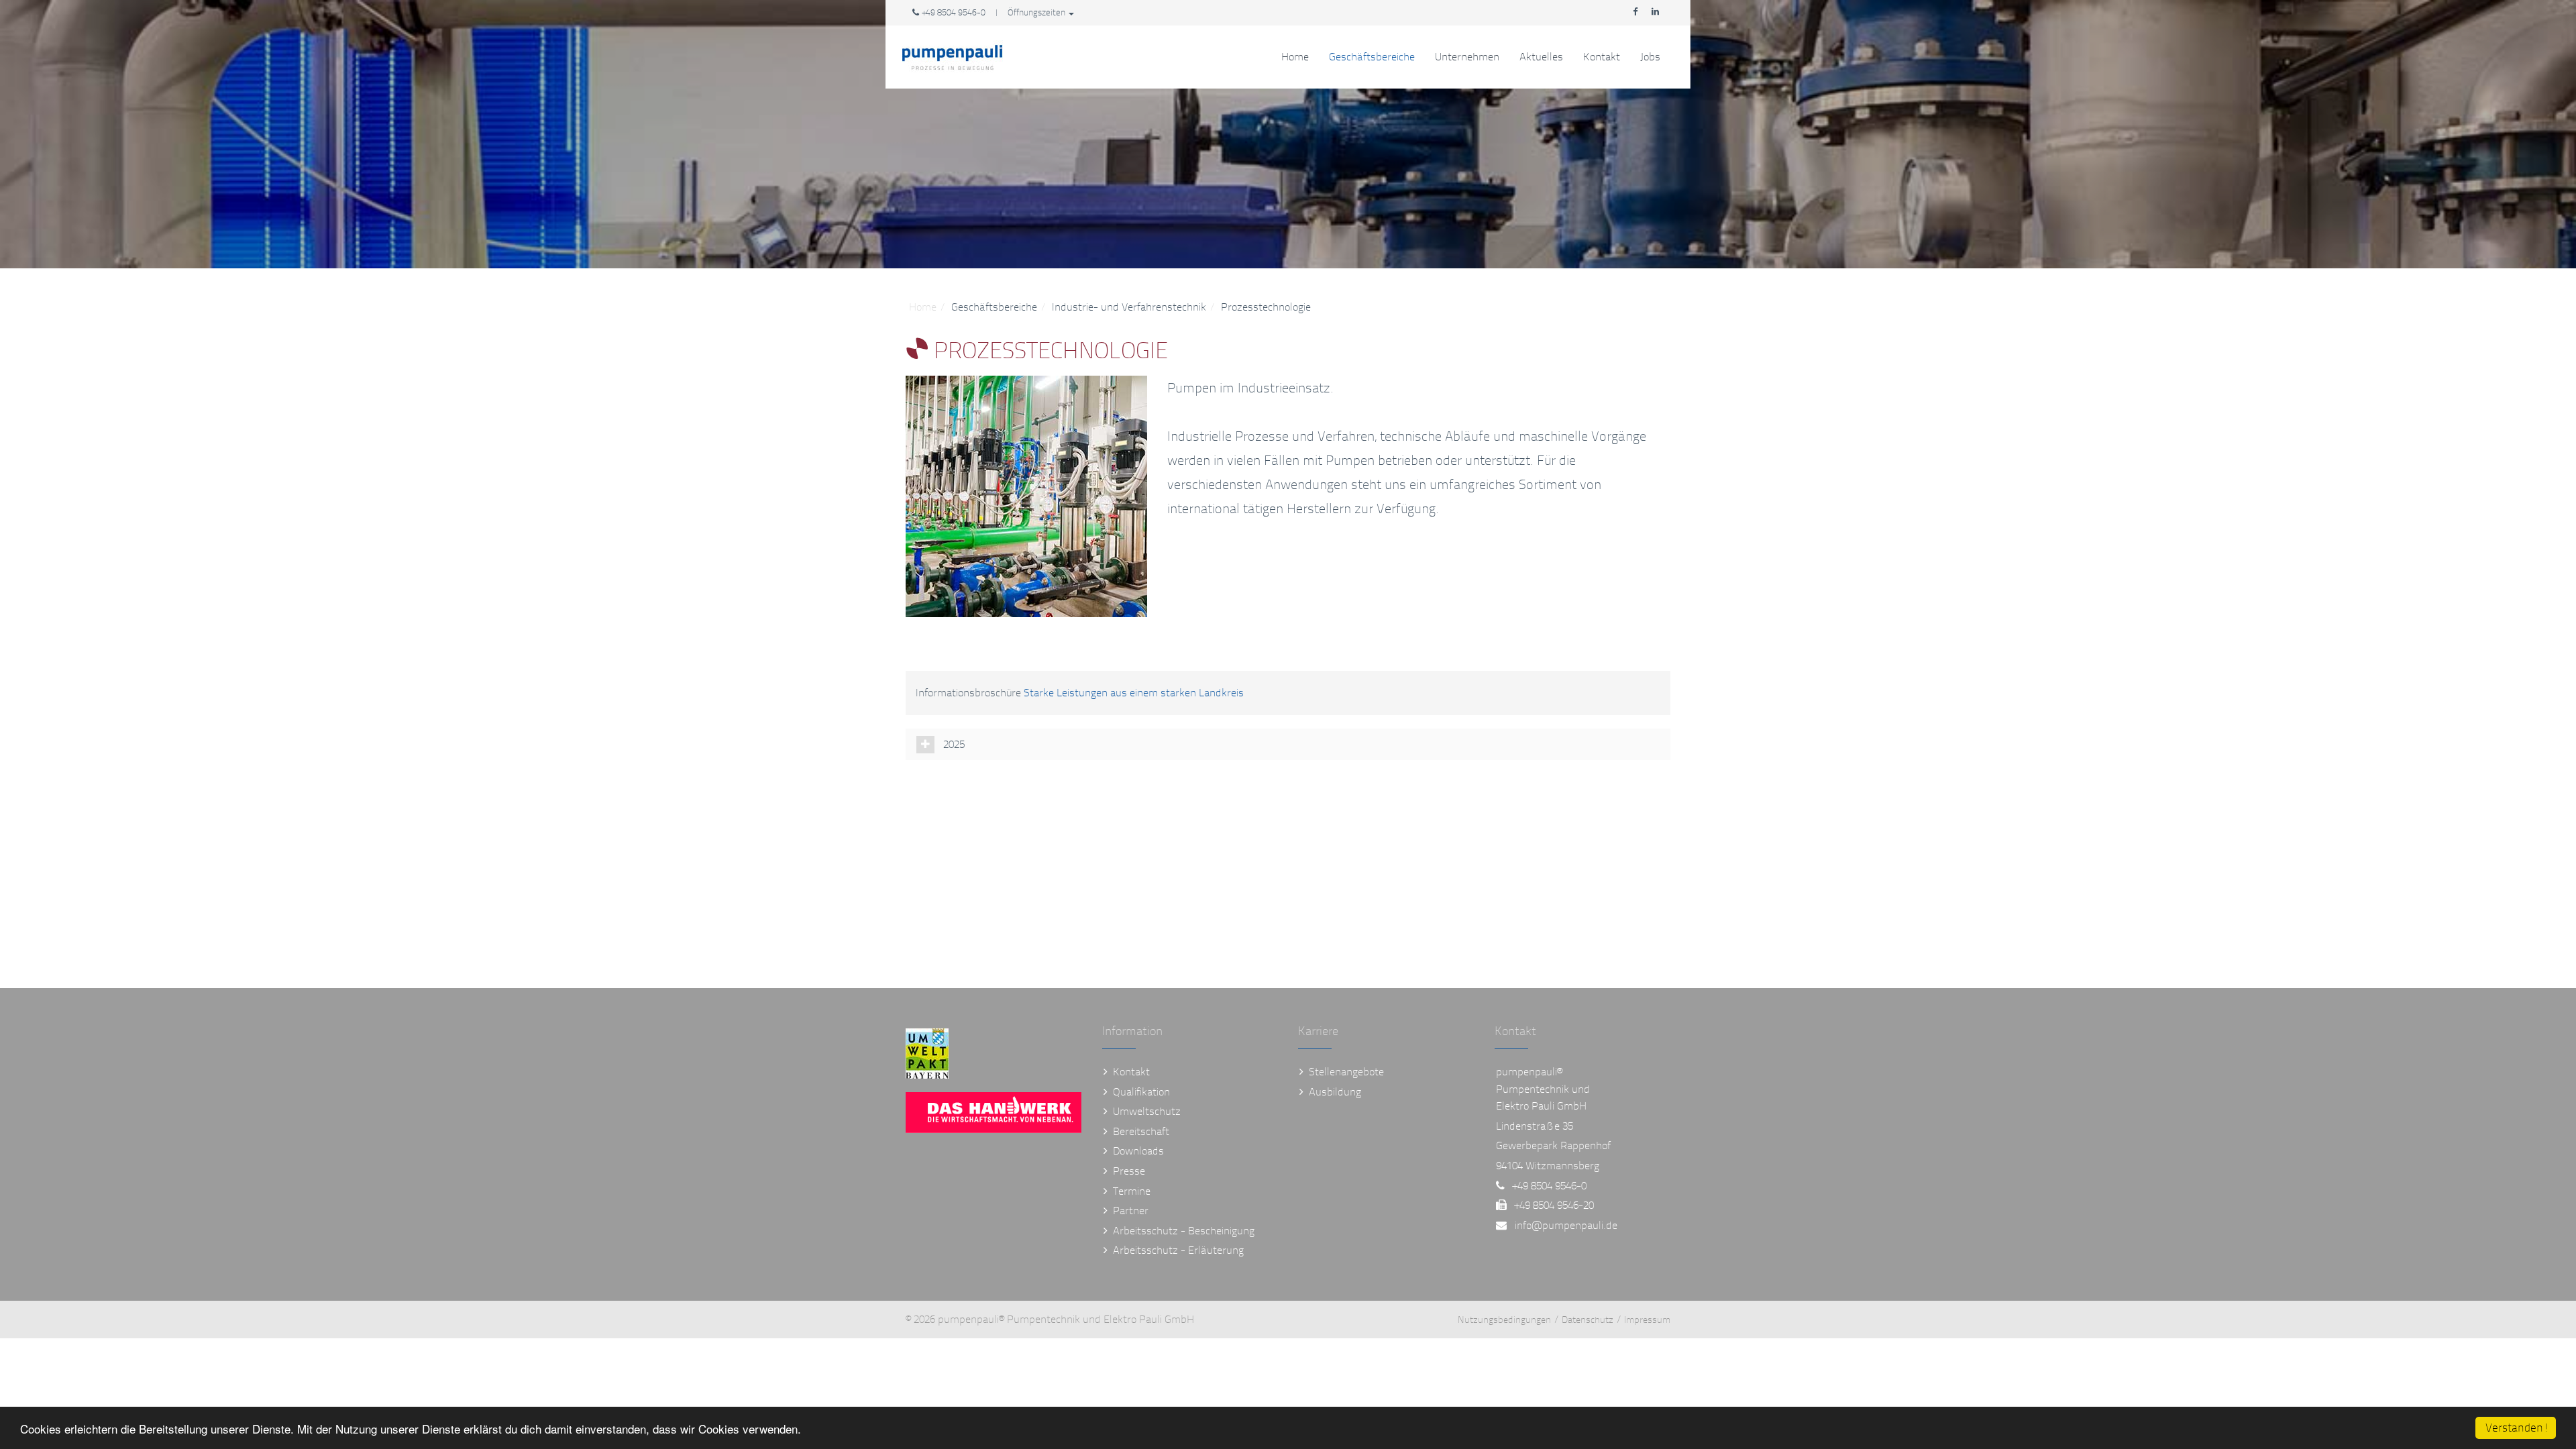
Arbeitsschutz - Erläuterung (1178, 1250)
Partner (1131, 1211)
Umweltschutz (1147, 1111)
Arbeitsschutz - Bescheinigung (1184, 1231)
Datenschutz (1588, 1320)
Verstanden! (2517, 1428)
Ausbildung (1335, 1092)
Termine (1132, 1191)
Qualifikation (1141, 1092)
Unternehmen (1467, 57)
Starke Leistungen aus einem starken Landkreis (1134, 693)
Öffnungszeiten (1037, 13)
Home (1295, 57)
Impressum (1647, 1320)
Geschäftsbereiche (1372, 57)
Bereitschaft (1141, 1131)
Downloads (1138, 1151)
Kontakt (1602, 57)
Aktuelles (1541, 57)
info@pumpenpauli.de (1566, 1225)
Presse (1129, 1171)
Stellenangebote (1346, 1072)
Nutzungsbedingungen (1504, 1320)
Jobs (1650, 57)
